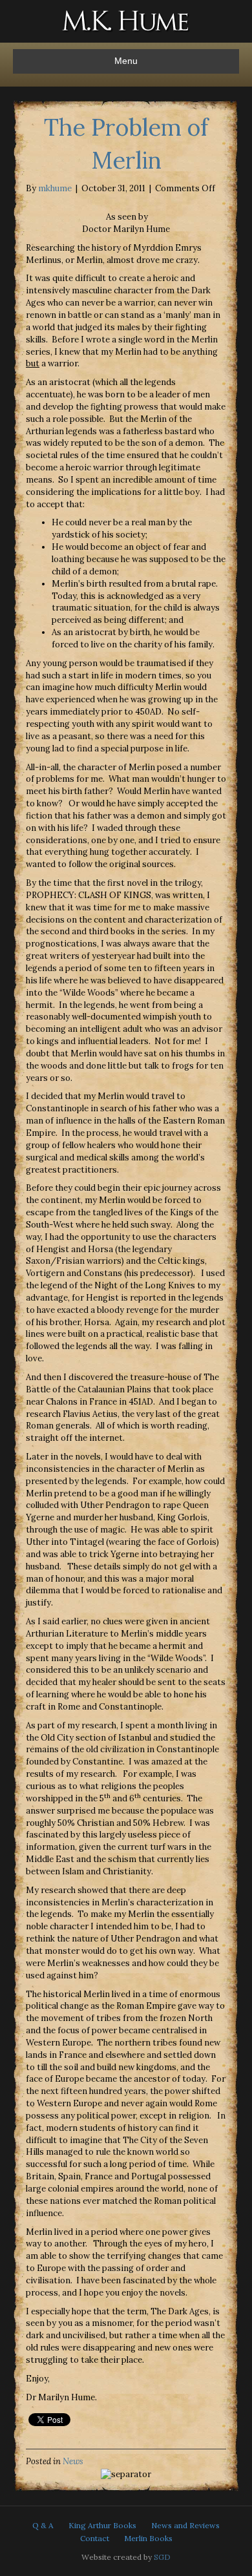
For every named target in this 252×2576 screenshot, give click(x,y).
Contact (95, 2538)
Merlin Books (148, 2538)
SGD (162, 2557)
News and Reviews (185, 2525)
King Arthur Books (102, 2525)
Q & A (43, 2525)
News (73, 2461)
